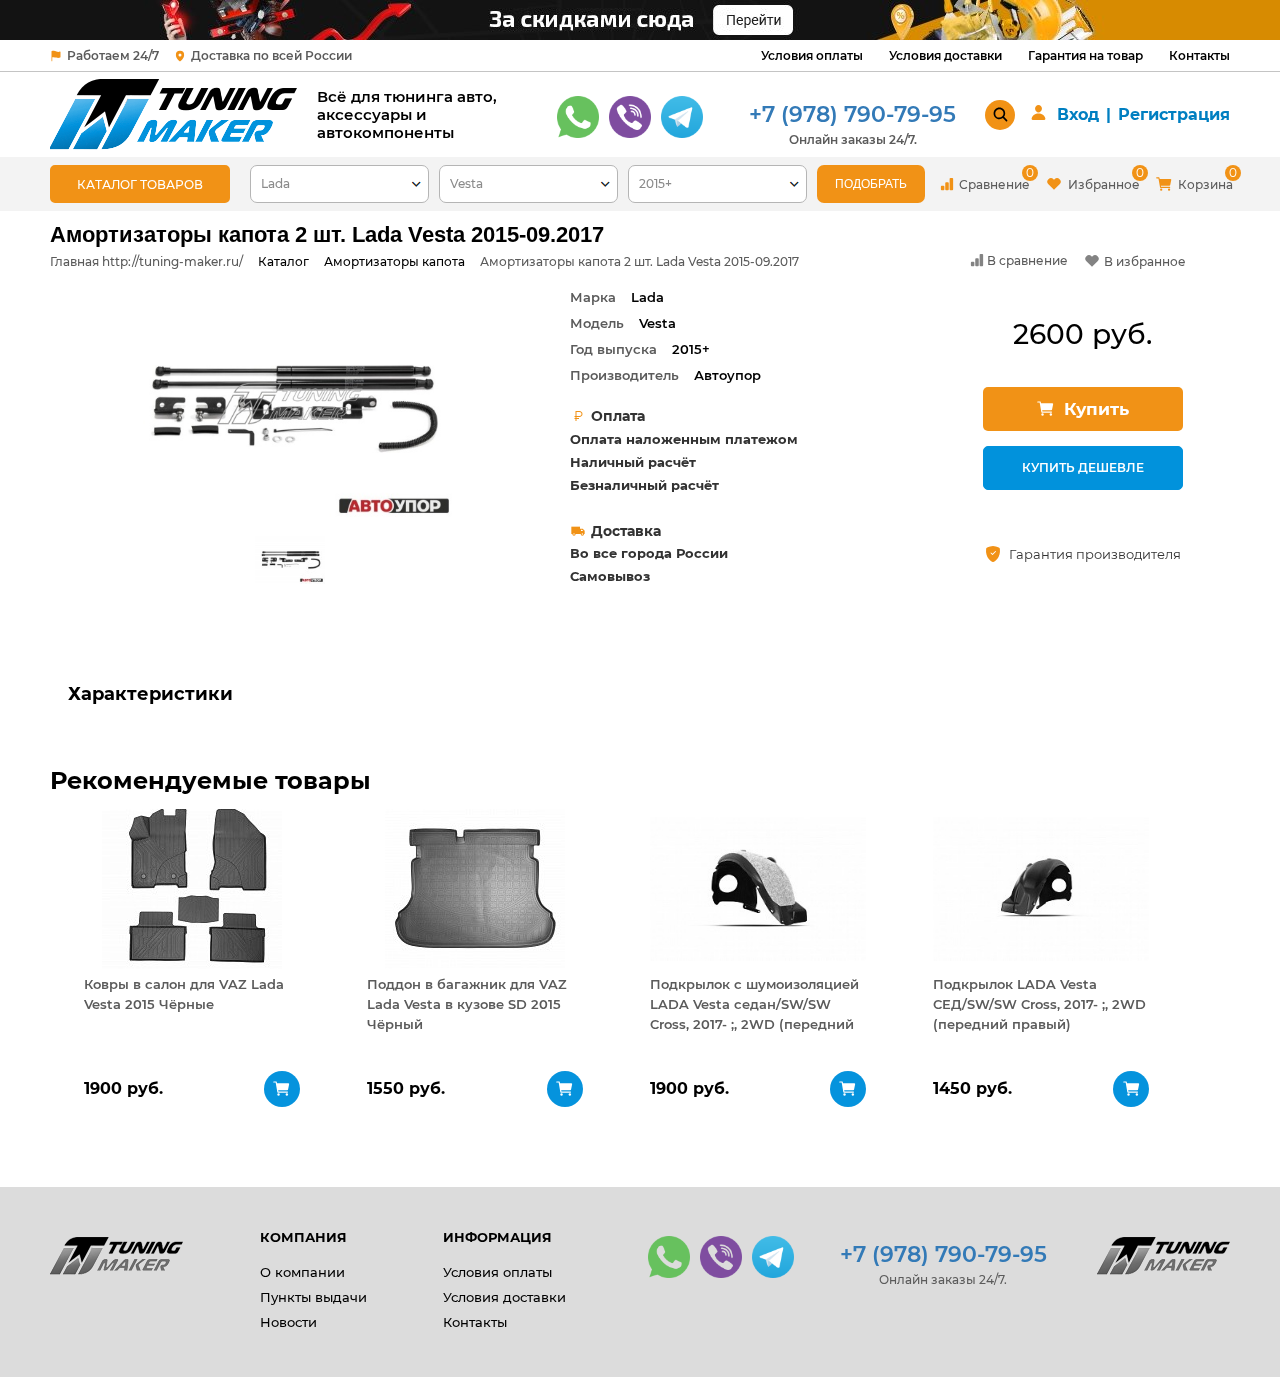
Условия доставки (945, 55)
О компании (302, 1272)
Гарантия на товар (1085, 55)
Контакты (1199, 55)
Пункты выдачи (313, 1297)
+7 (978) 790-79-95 (852, 114)
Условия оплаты (812, 55)
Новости (288, 1322)
